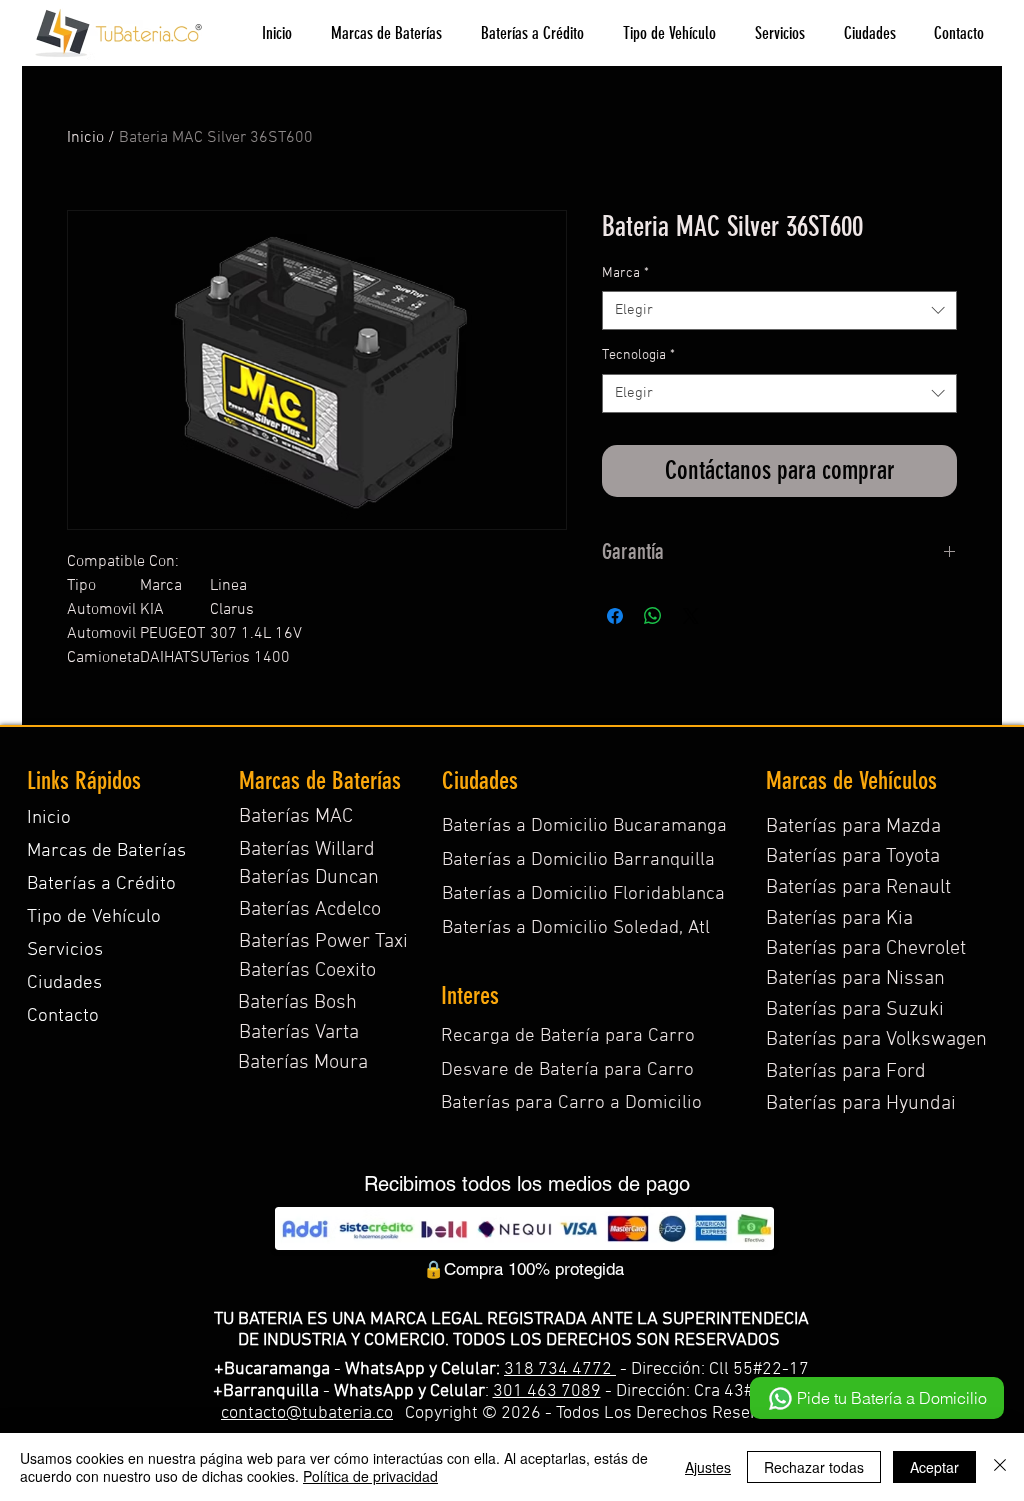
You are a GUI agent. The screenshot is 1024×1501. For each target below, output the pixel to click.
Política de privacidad (370, 1476)
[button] (386, 33)
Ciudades (64, 983)
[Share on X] (691, 616)
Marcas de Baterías (106, 851)
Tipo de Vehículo (94, 917)
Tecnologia (638, 355)
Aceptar (934, 1467)
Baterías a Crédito (101, 884)
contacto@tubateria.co (307, 1413)
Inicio (85, 138)
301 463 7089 (547, 1391)
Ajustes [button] (708, 1467)
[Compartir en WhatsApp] (653, 616)
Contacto (63, 1016)
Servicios (65, 950)
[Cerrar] (1000, 1467)
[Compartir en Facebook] (615, 616)
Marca (625, 273)
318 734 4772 (560, 1369)
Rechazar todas (814, 1467)
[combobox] (779, 310)
